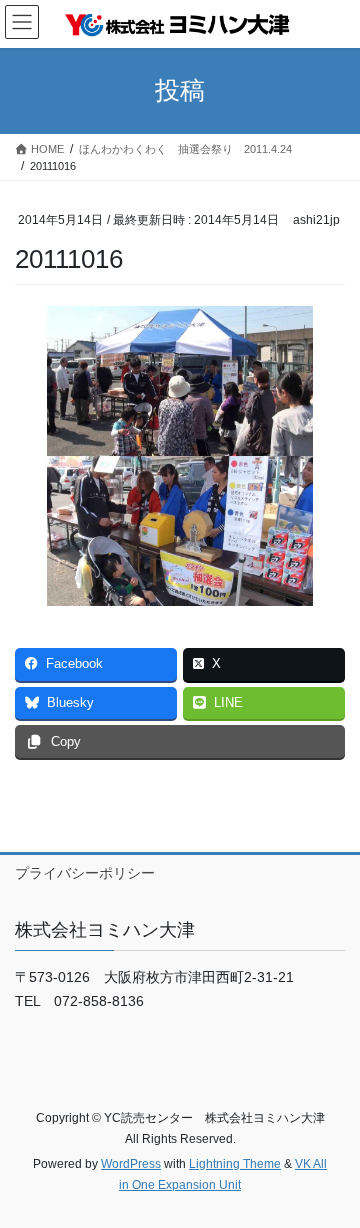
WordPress (131, 1164)
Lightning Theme (235, 1164)
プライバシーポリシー (85, 873)
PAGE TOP (331, 1173)
